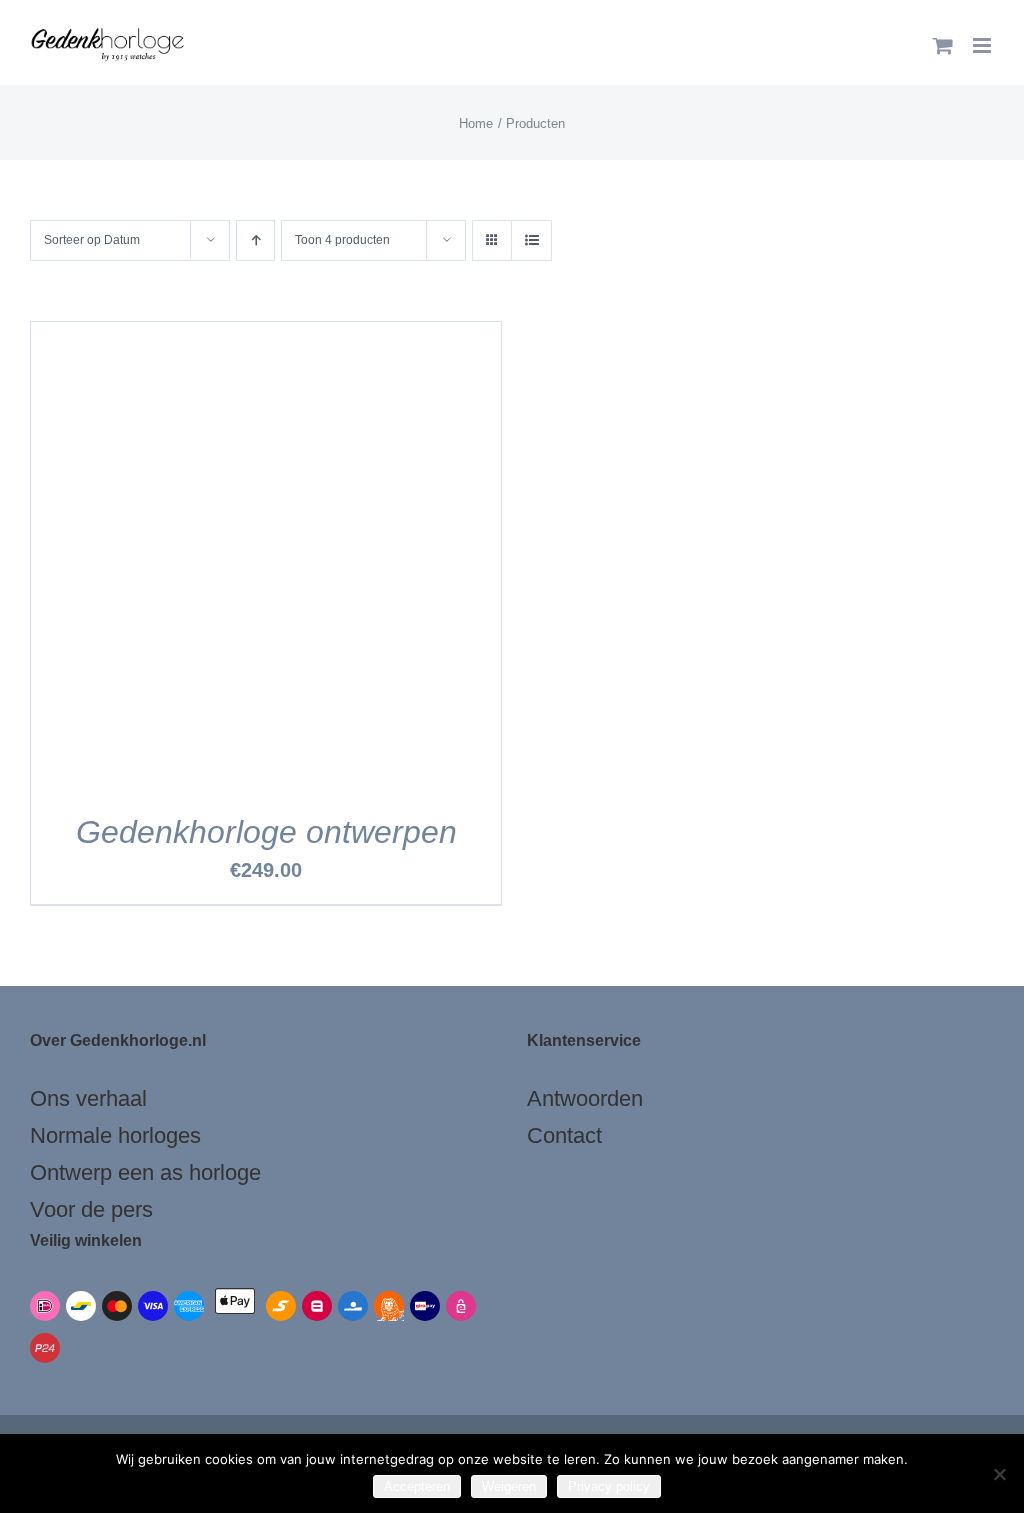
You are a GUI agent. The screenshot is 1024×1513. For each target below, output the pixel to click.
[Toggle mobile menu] (983, 45)
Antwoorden (585, 1098)
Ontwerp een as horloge (145, 1172)
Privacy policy (609, 1486)
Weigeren (509, 1486)
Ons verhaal (88, 1098)
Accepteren (417, 1486)
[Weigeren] (999, 1474)
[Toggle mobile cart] (943, 45)
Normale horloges (115, 1135)
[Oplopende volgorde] (255, 240)
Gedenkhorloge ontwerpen (266, 832)
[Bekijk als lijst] (531, 240)
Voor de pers (91, 1209)
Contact (564, 1135)
